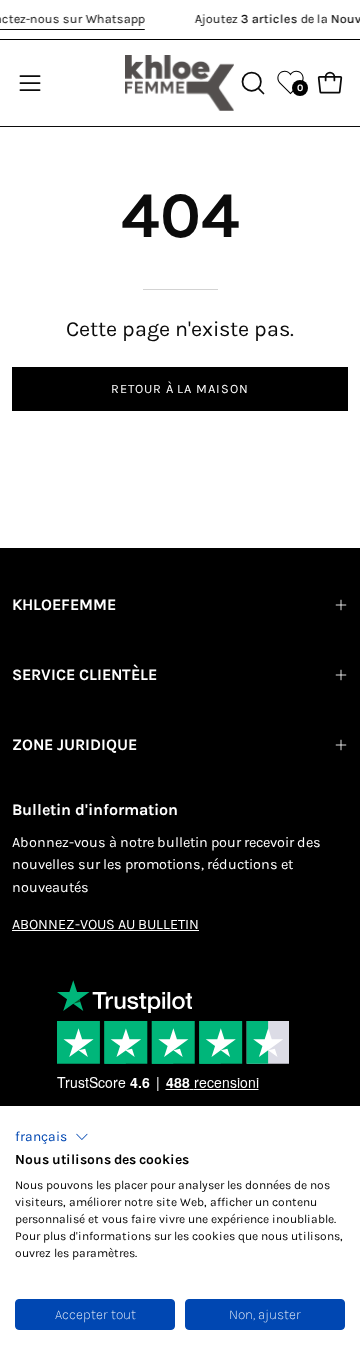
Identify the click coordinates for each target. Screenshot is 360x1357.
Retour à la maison (180, 388)
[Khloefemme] (180, 83)
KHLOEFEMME (64, 604)
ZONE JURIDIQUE (74, 744)
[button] (52, 1137)
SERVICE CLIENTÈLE (84, 674)
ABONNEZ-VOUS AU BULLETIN (105, 924)
